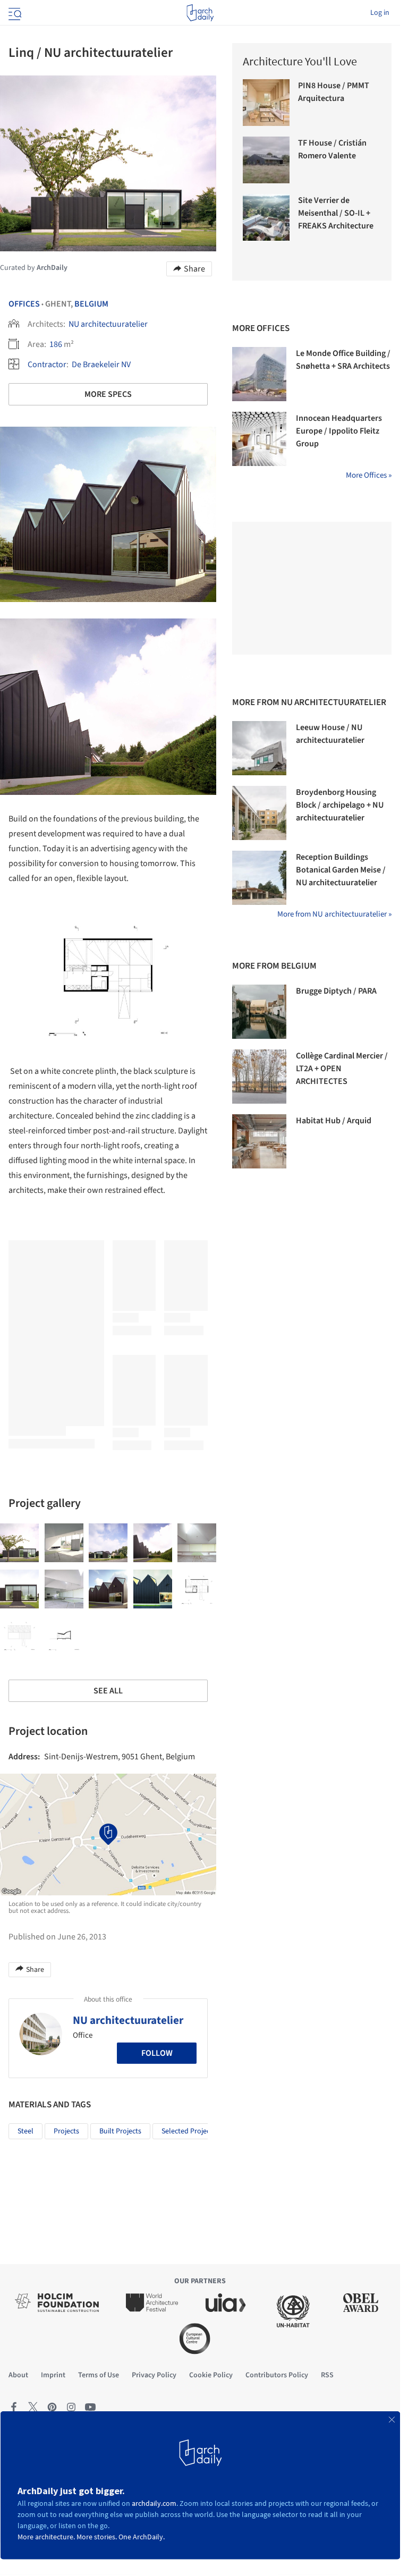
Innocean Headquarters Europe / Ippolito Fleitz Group (339, 431)
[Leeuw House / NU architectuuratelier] (259, 748)
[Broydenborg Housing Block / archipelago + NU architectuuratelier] (259, 813)
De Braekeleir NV (101, 365)
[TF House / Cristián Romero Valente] (266, 160)
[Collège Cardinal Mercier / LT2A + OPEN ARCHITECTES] (259, 1077)
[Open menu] (14, 13)
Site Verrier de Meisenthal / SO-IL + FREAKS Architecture (336, 213)
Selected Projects (189, 2131)
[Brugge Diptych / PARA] (259, 1012)
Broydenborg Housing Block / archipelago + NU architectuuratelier (340, 805)
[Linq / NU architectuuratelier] (19, 1543)
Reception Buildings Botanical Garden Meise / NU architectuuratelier (341, 870)
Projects (66, 2131)
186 (56, 344)
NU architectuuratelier (108, 324)
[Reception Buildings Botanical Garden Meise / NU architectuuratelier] (259, 878)
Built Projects (120, 2131)
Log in (380, 13)
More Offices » (369, 475)
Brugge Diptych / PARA (336, 991)
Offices (24, 304)
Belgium (91, 304)
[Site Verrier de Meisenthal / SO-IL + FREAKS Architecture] (266, 217)
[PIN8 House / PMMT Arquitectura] (266, 103)
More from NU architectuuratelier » (334, 914)
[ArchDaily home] (200, 13)
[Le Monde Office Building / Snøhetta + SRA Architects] (259, 374)
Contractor (47, 365)
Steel (25, 2131)
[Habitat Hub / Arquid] (259, 1141)
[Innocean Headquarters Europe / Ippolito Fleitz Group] (259, 439)
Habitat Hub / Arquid (334, 1121)
